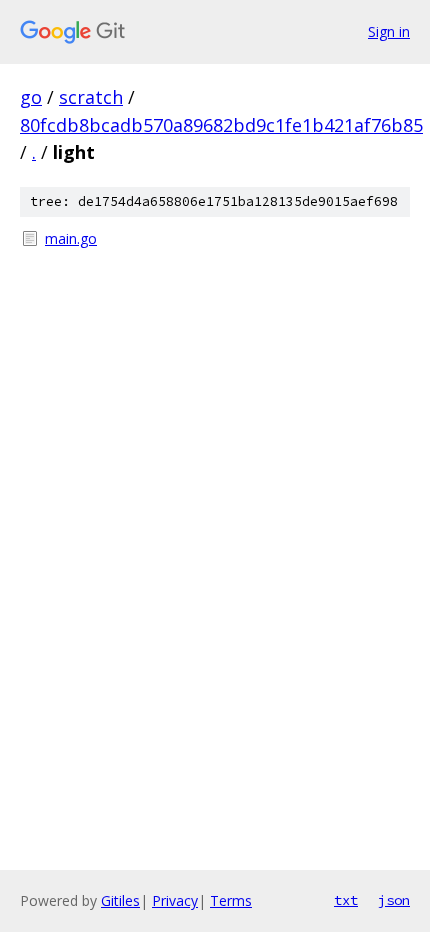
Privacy (175, 900)
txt (346, 900)
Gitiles (120, 900)
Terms (231, 900)
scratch (91, 97)
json (394, 900)
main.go (71, 238)
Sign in (389, 31)
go (31, 97)
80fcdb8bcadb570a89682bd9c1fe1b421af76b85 (221, 125)
